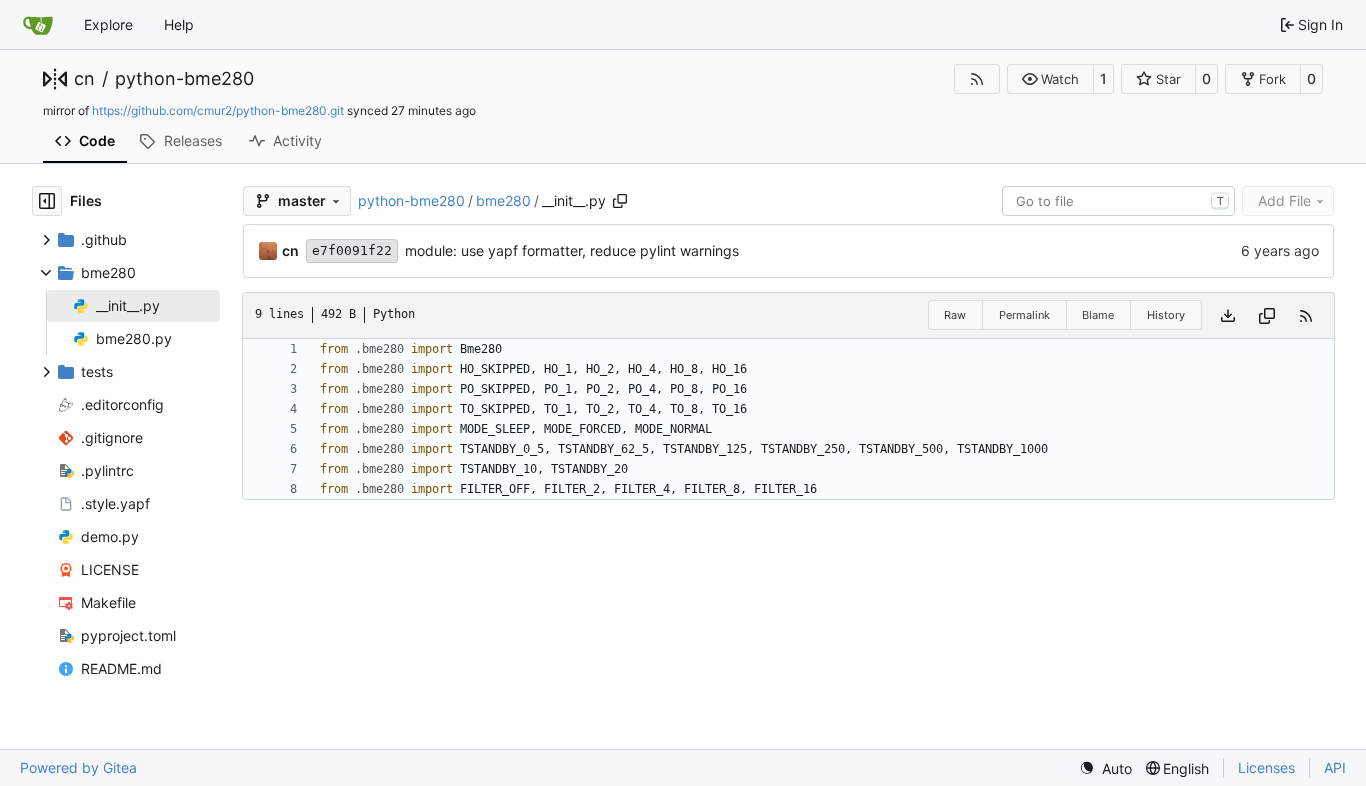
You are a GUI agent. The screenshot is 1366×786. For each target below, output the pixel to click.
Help (179, 24)
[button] (1050, 79)
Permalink (1024, 315)
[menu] (1105, 768)
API (1335, 767)
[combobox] (1118, 201)
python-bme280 (184, 79)
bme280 (503, 200)
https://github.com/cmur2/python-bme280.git (218, 110)
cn (84, 79)
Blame (1098, 315)
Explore (108, 24)
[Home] (38, 25)
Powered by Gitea (78, 767)
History (1166, 315)
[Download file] (1228, 315)
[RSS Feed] (977, 79)
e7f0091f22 (352, 250)
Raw (955, 315)
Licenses (1266, 767)
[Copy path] (620, 201)
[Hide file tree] (47, 201)
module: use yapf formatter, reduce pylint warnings (572, 250)
